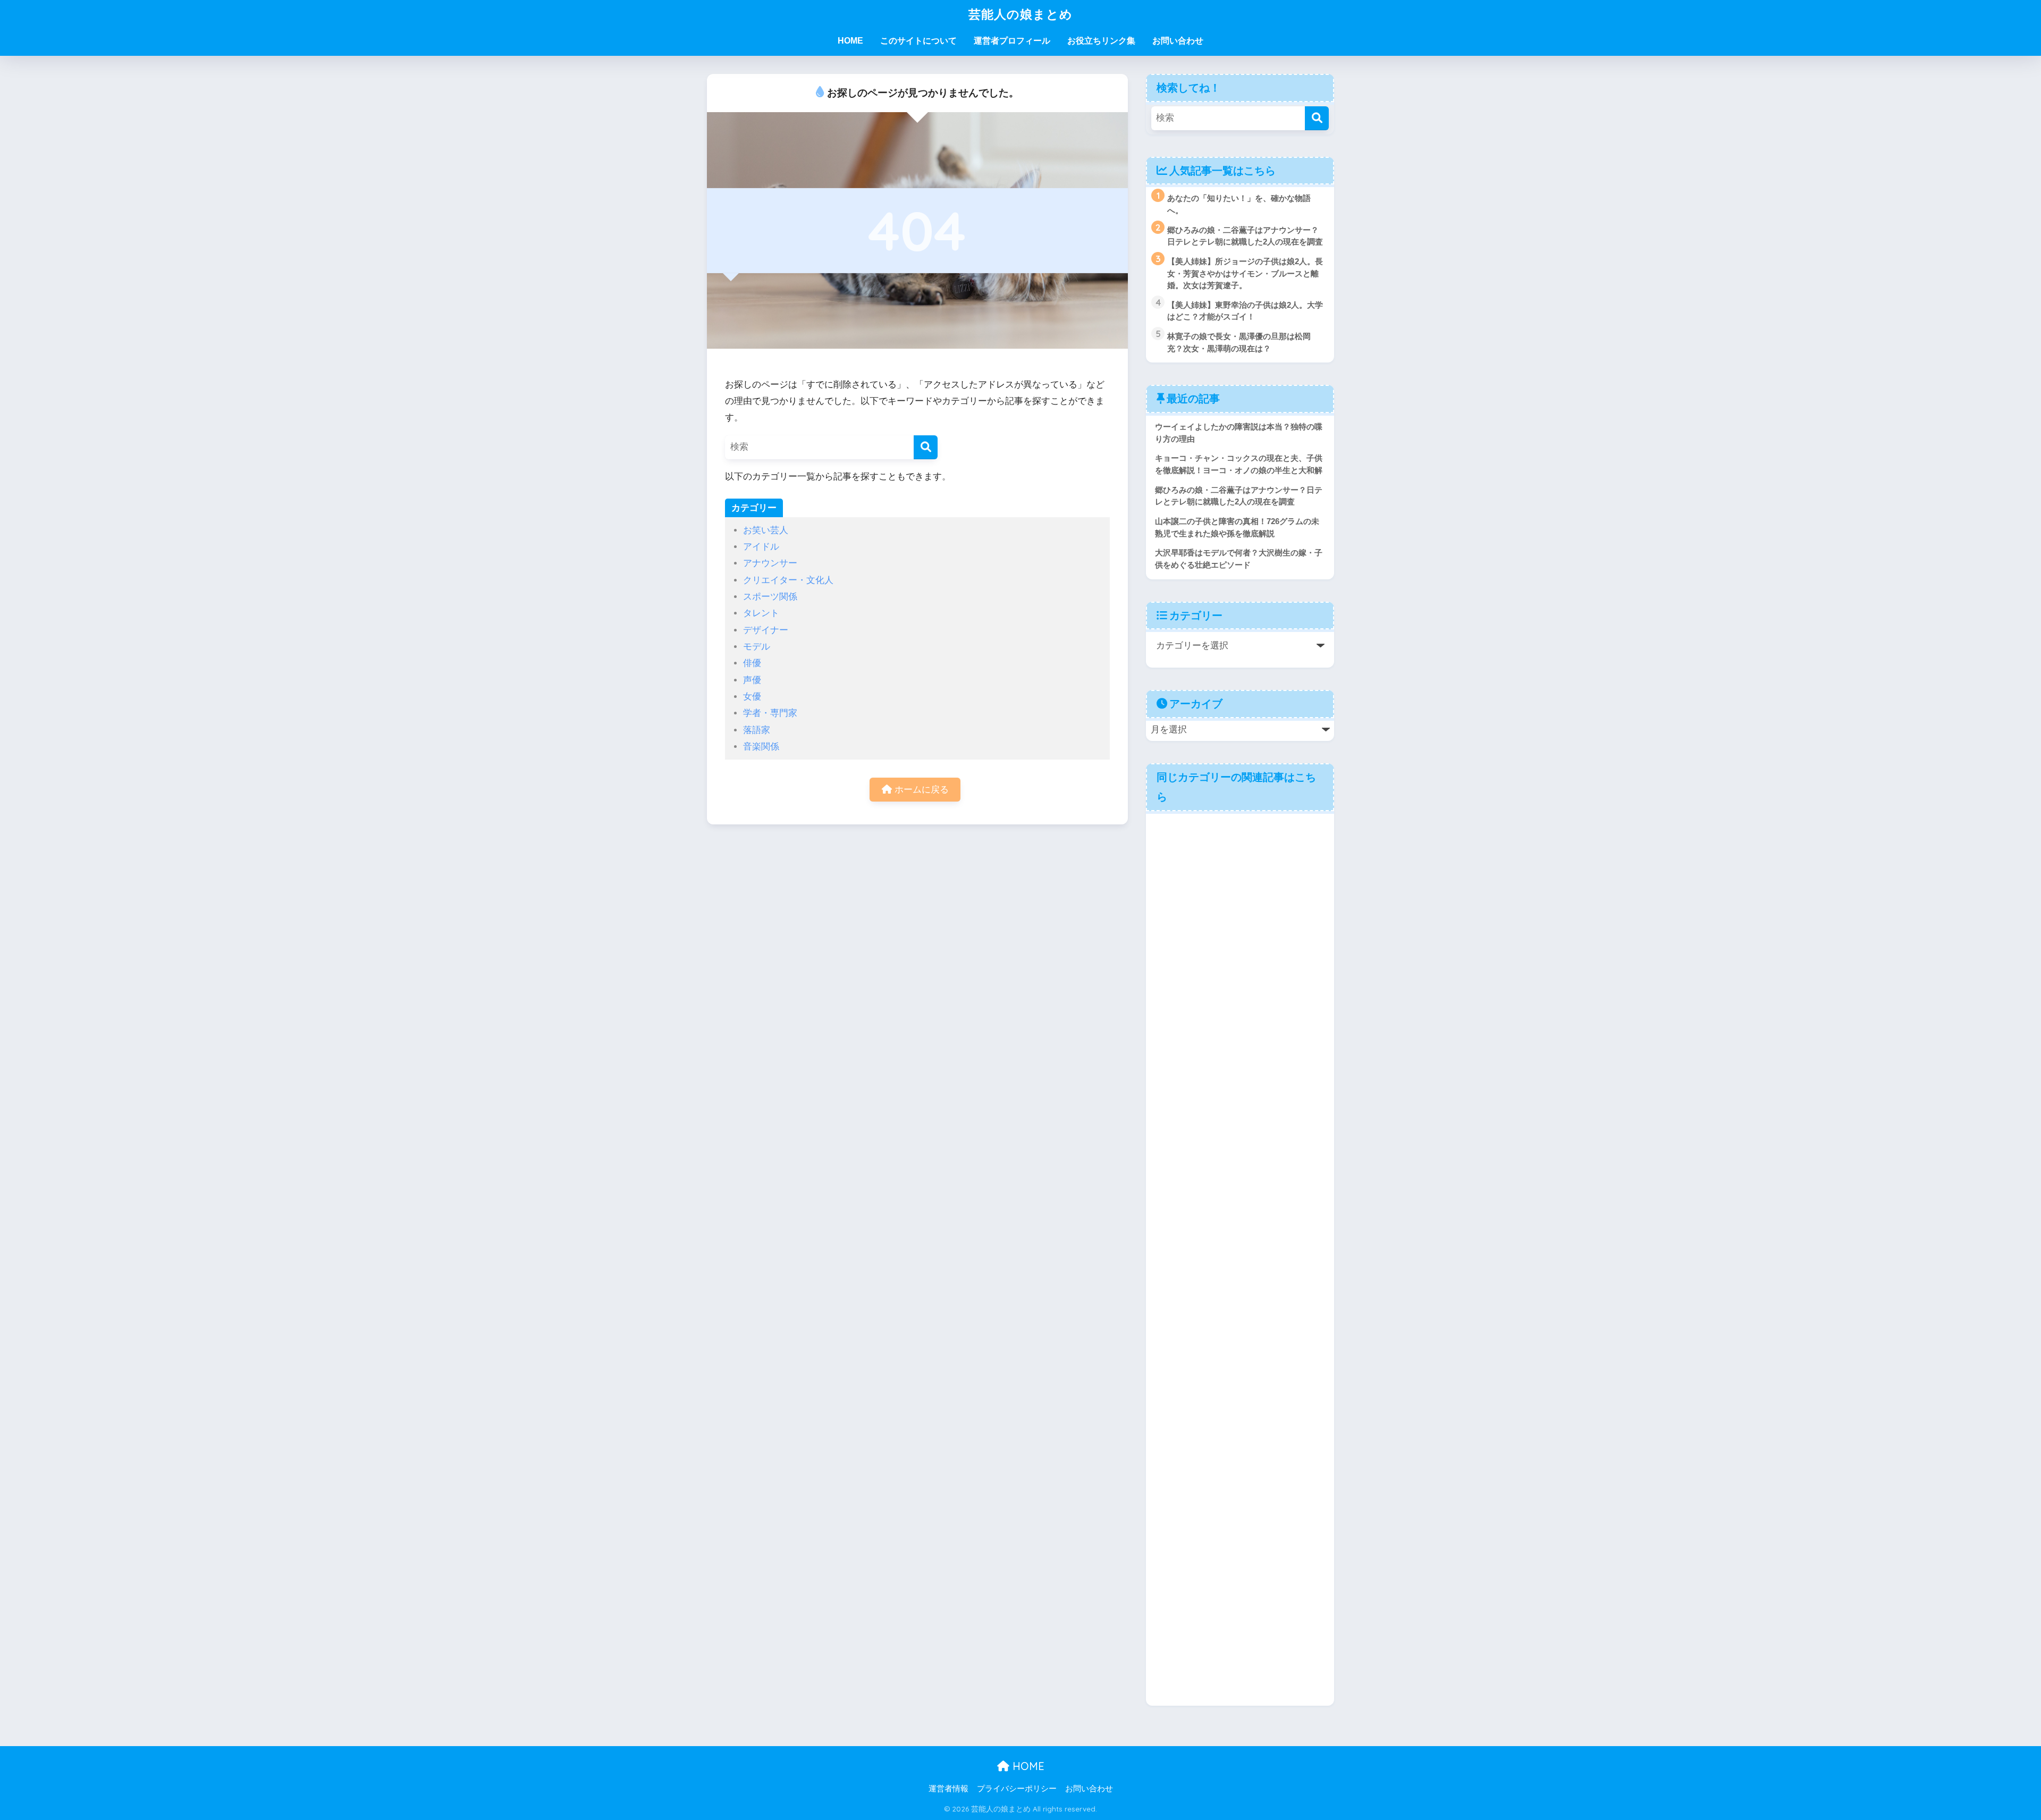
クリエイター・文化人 (788, 580)
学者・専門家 (770, 713)
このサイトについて (918, 41)
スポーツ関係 (770, 597)
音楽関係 (761, 747)
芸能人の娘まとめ (1020, 14)
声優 (752, 680)
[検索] (926, 447)
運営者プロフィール (1012, 41)
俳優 (752, 663)
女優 (752, 697)
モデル (757, 647)
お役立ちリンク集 (1101, 41)
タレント (761, 613)
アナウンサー (770, 563)
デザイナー (766, 630)
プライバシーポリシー (1017, 1789)
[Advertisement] (1240, 1258)
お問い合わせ (1178, 41)
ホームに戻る (920, 790)
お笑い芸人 (766, 530)
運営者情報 (948, 1789)
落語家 (757, 730)
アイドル (761, 547)
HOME (850, 41)
